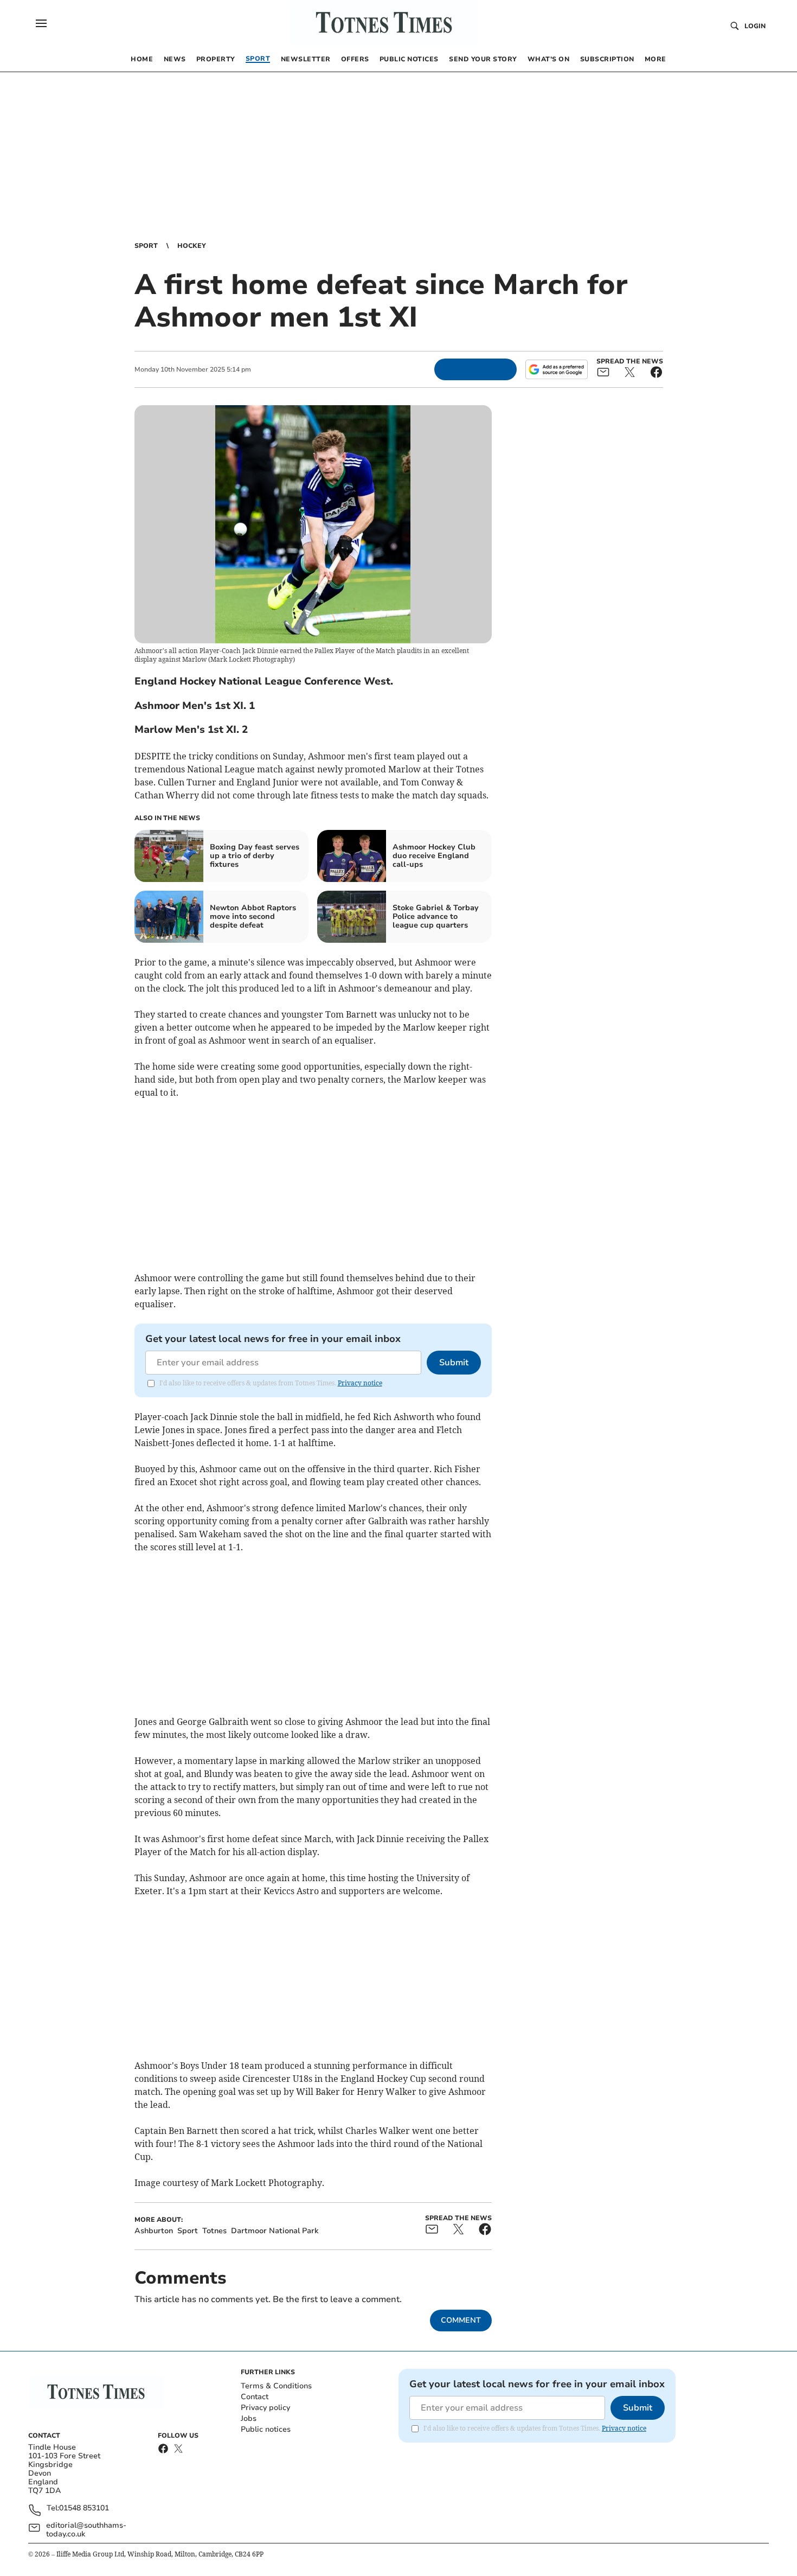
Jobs (249, 2418)
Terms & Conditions (276, 2386)
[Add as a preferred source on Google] (556, 369)
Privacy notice (360, 1383)
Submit (454, 1363)
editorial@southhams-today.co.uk (86, 2530)
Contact (255, 2397)
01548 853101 (84, 2508)
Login (755, 26)
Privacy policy (265, 2408)
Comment (461, 2320)
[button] (41, 23)
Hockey (192, 246)
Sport (146, 246)
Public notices (266, 2429)
